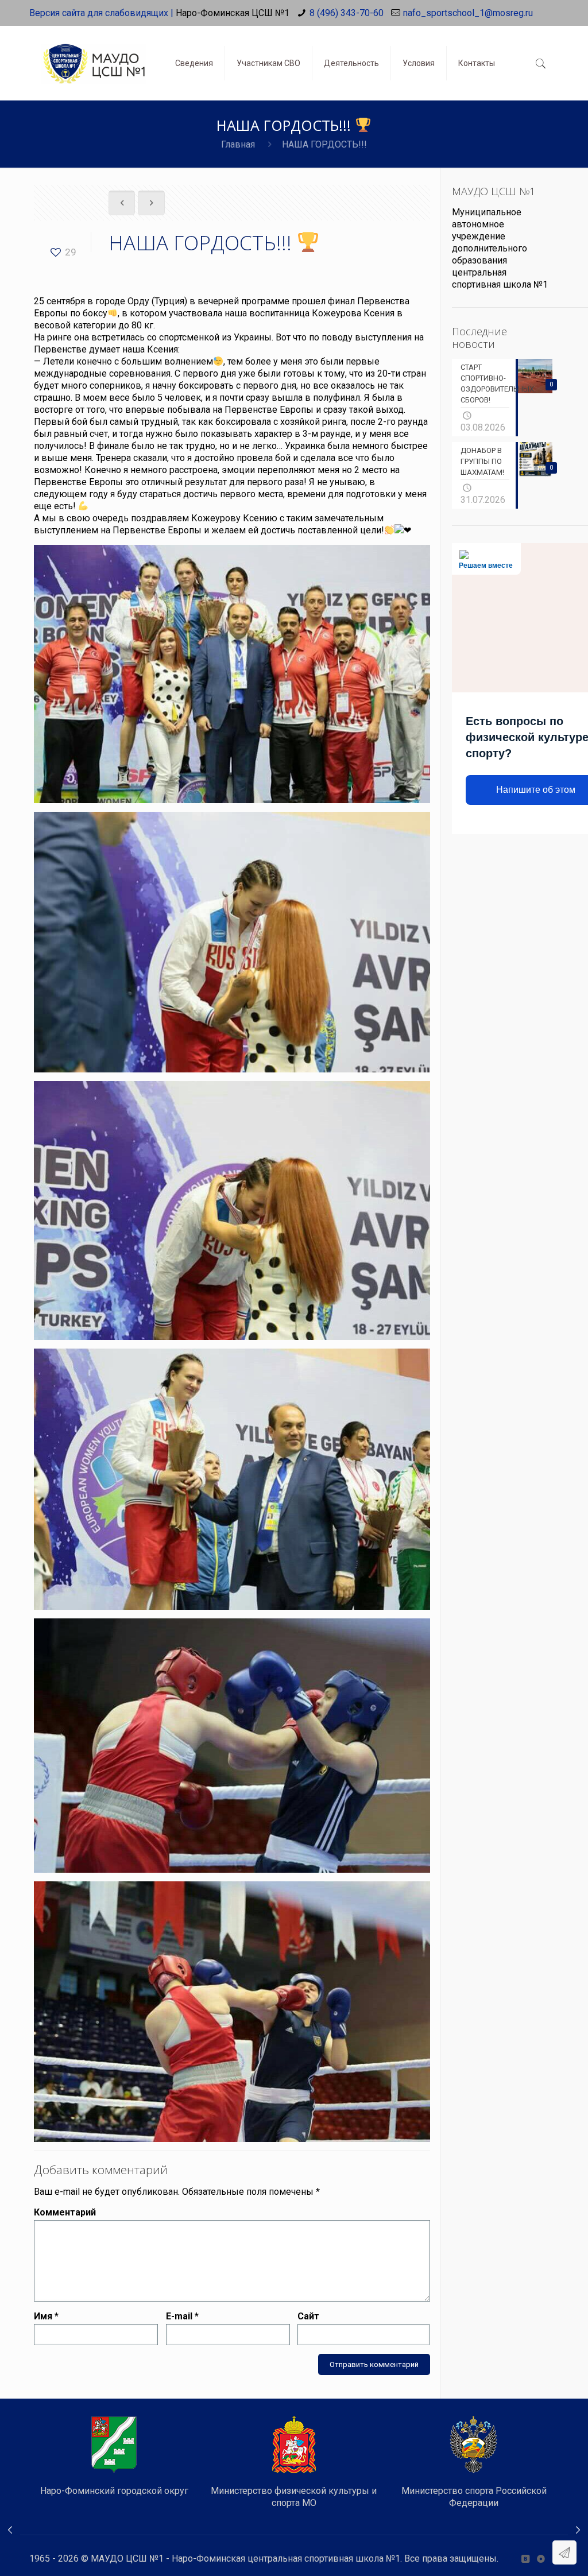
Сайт (308, 2316)
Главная (238, 144)
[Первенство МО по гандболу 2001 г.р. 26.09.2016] (578, 2530)
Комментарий (65, 2212)
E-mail (182, 2316)
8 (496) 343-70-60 (347, 13)
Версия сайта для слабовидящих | (101, 13)
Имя (46, 2316)
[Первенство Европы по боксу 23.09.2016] (10, 2530)
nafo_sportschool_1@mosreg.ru (468, 13)
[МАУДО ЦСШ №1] (94, 55)
